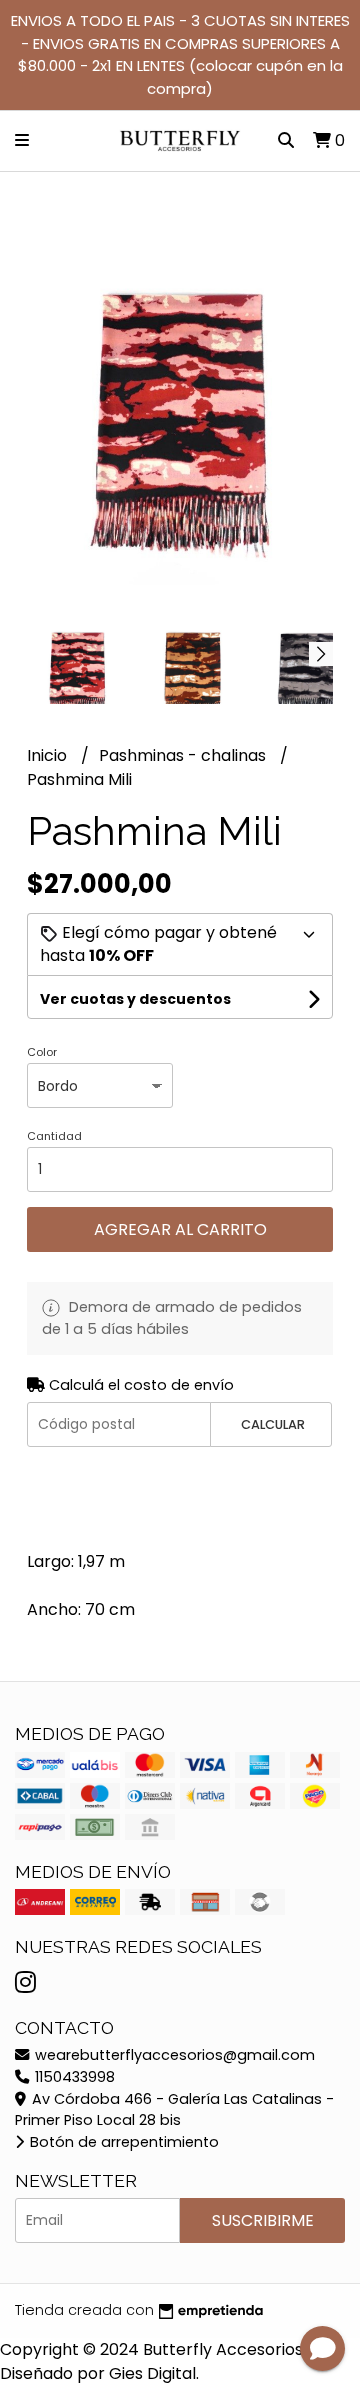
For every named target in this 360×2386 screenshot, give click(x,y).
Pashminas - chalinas (184, 755)
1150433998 (73, 2077)
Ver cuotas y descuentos (135, 999)
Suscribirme (263, 2220)
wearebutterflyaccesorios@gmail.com (173, 2055)
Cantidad (54, 1136)
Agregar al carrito (180, 1229)
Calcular (273, 1424)
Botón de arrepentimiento (122, 2142)
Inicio (49, 755)
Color (42, 1052)
